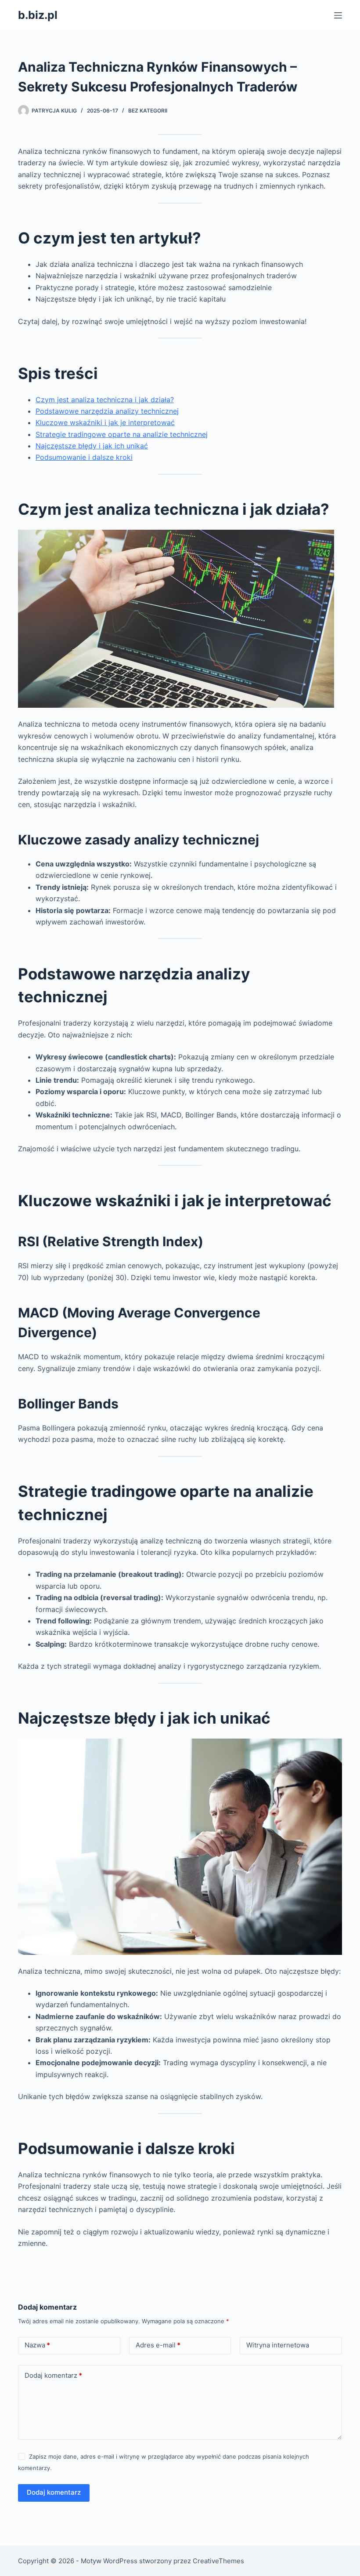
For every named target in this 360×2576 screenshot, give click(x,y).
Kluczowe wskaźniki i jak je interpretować (105, 422)
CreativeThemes (218, 2561)
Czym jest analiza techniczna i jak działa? (105, 400)
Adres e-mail (158, 2345)
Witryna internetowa (278, 2345)
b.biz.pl (38, 15)
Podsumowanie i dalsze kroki (84, 457)
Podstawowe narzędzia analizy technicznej (107, 411)
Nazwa (37, 2345)
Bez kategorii (148, 111)
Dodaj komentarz (53, 2375)
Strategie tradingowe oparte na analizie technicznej (122, 434)
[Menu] (338, 15)
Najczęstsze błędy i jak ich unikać (92, 446)
